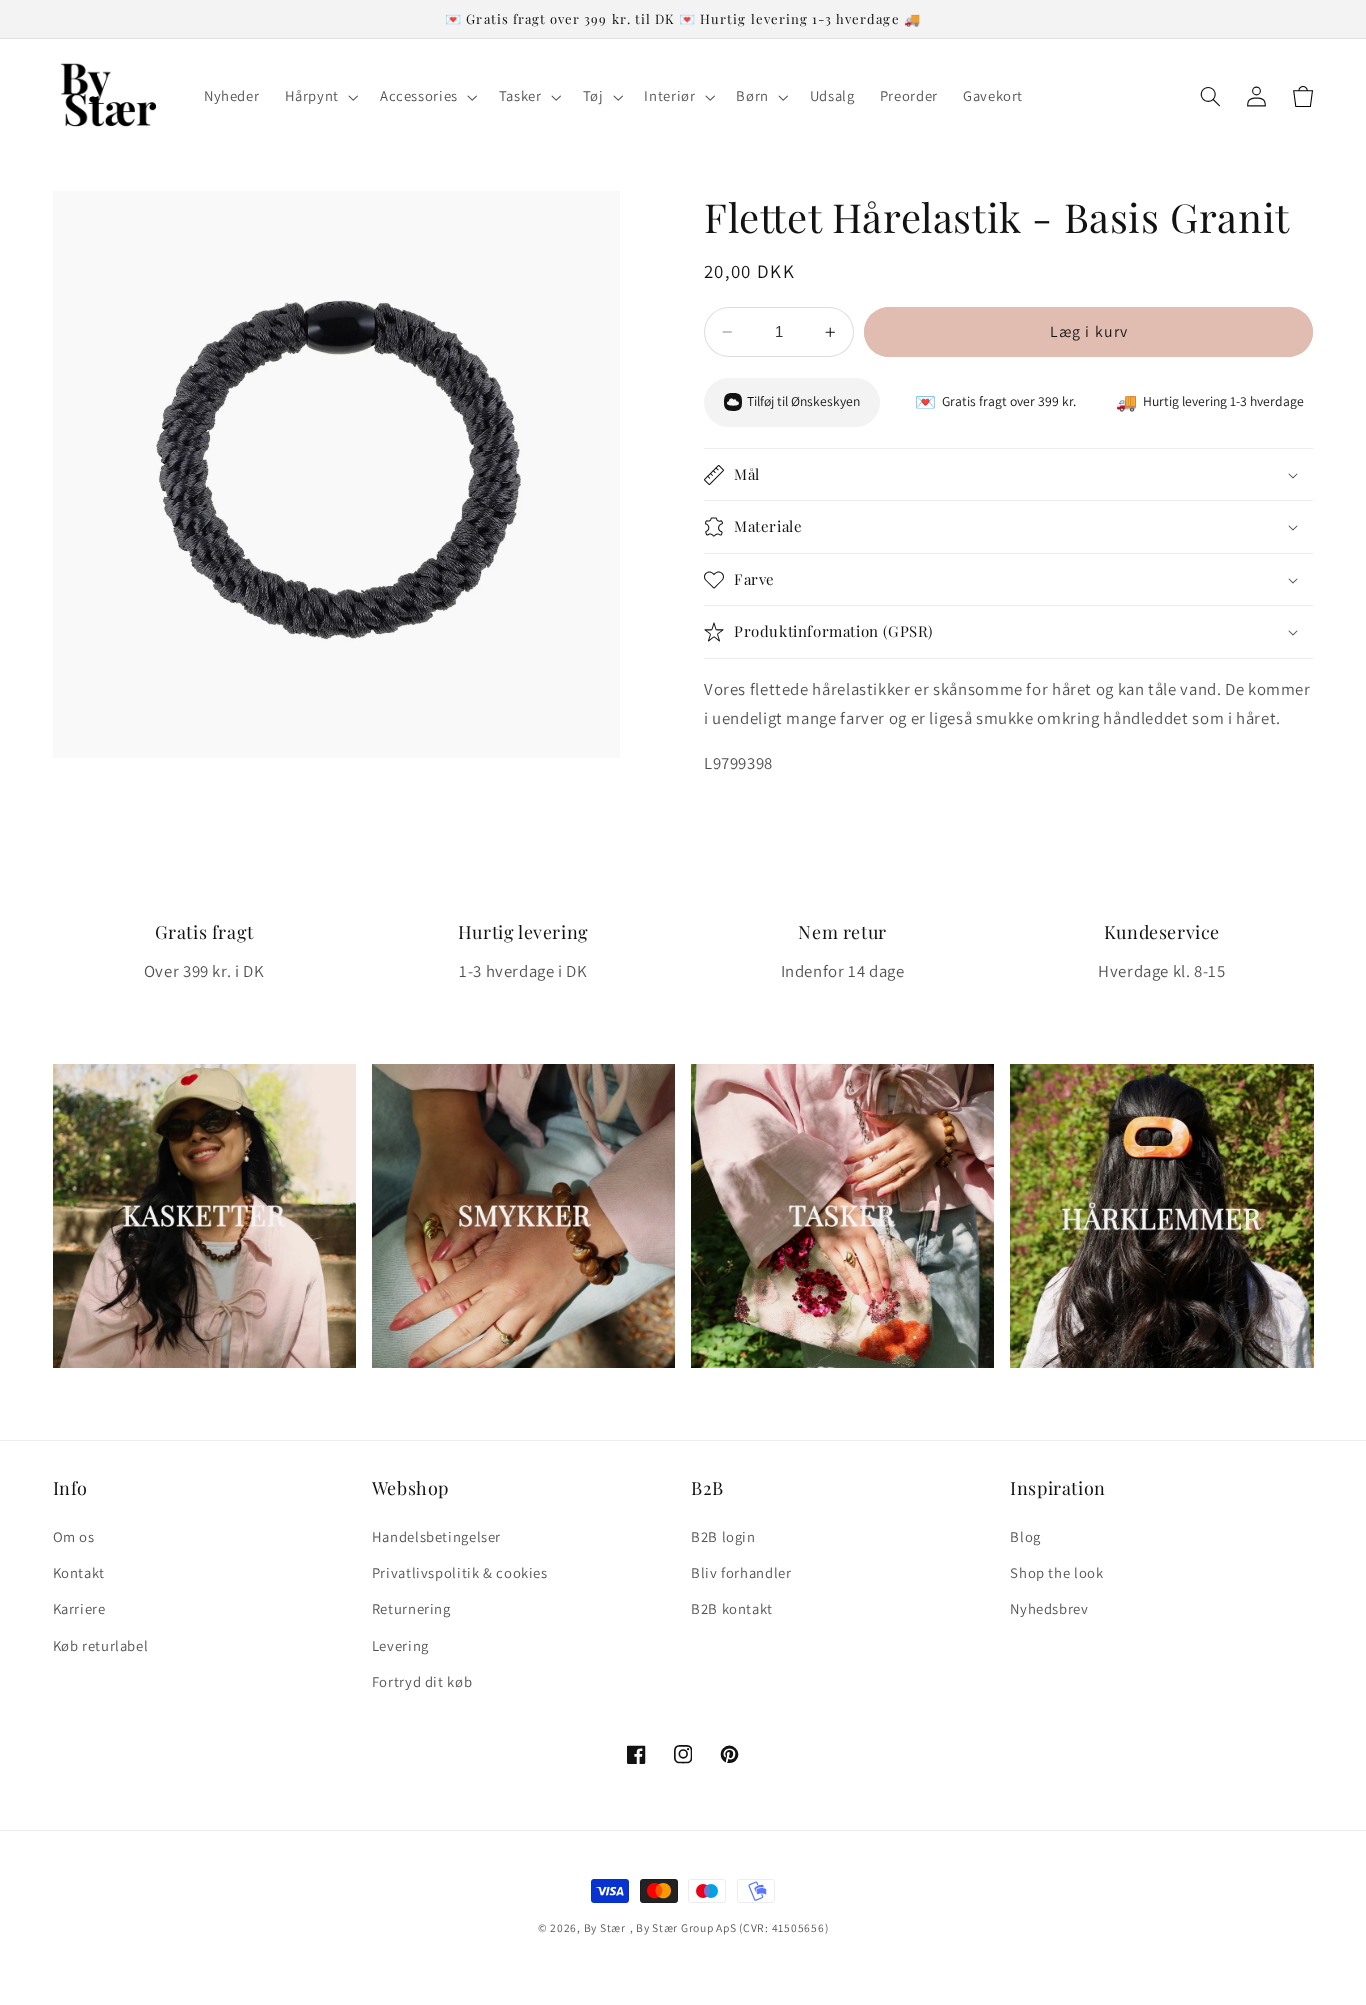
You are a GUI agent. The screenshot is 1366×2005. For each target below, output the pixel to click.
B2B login (723, 1536)
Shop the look (1056, 1572)
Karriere (79, 1608)
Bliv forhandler (741, 1572)
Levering (400, 1645)
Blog (1025, 1536)
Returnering (411, 1608)
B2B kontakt (732, 1608)
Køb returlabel (101, 1645)
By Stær (605, 1927)
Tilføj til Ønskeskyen (803, 402)
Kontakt (79, 1572)
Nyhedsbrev (1049, 1608)
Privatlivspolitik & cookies (460, 1572)
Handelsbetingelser (436, 1536)
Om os (74, 1536)
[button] (319, 97)
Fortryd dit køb (422, 1681)
